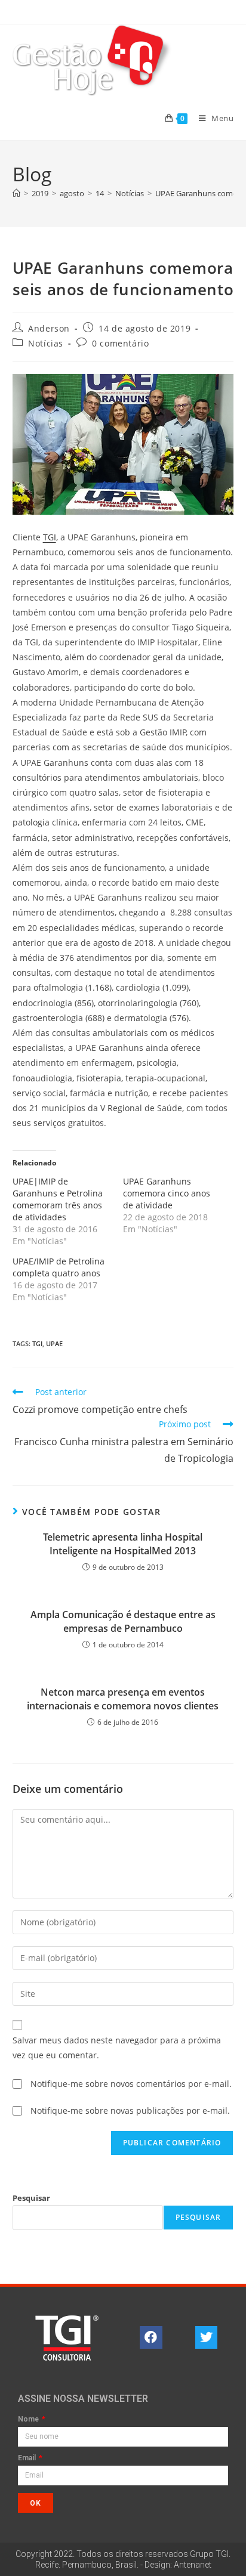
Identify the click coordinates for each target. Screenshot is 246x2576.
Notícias (46, 343)
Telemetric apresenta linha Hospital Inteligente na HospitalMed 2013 (123, 1544)
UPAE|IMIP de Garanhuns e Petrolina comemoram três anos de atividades (58, 1199)
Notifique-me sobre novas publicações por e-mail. (130, 2110)
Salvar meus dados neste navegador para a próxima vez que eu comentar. (117, 2048)
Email (28, 2458)
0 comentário (120, 343)
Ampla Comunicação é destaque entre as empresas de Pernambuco (123, 1621)
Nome (29, 2419)
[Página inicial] (16, 193)
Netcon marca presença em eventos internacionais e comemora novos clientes (123, 1699)
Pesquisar (31, 2198)
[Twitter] (207, 2337)
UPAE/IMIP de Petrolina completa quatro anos (59, 1267)
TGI (50, 537)
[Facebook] (151, 2337)
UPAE (54, 1343)
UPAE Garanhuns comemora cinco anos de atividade (167, 1193)
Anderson (49, 328)
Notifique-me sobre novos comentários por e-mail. (131, 2084)
